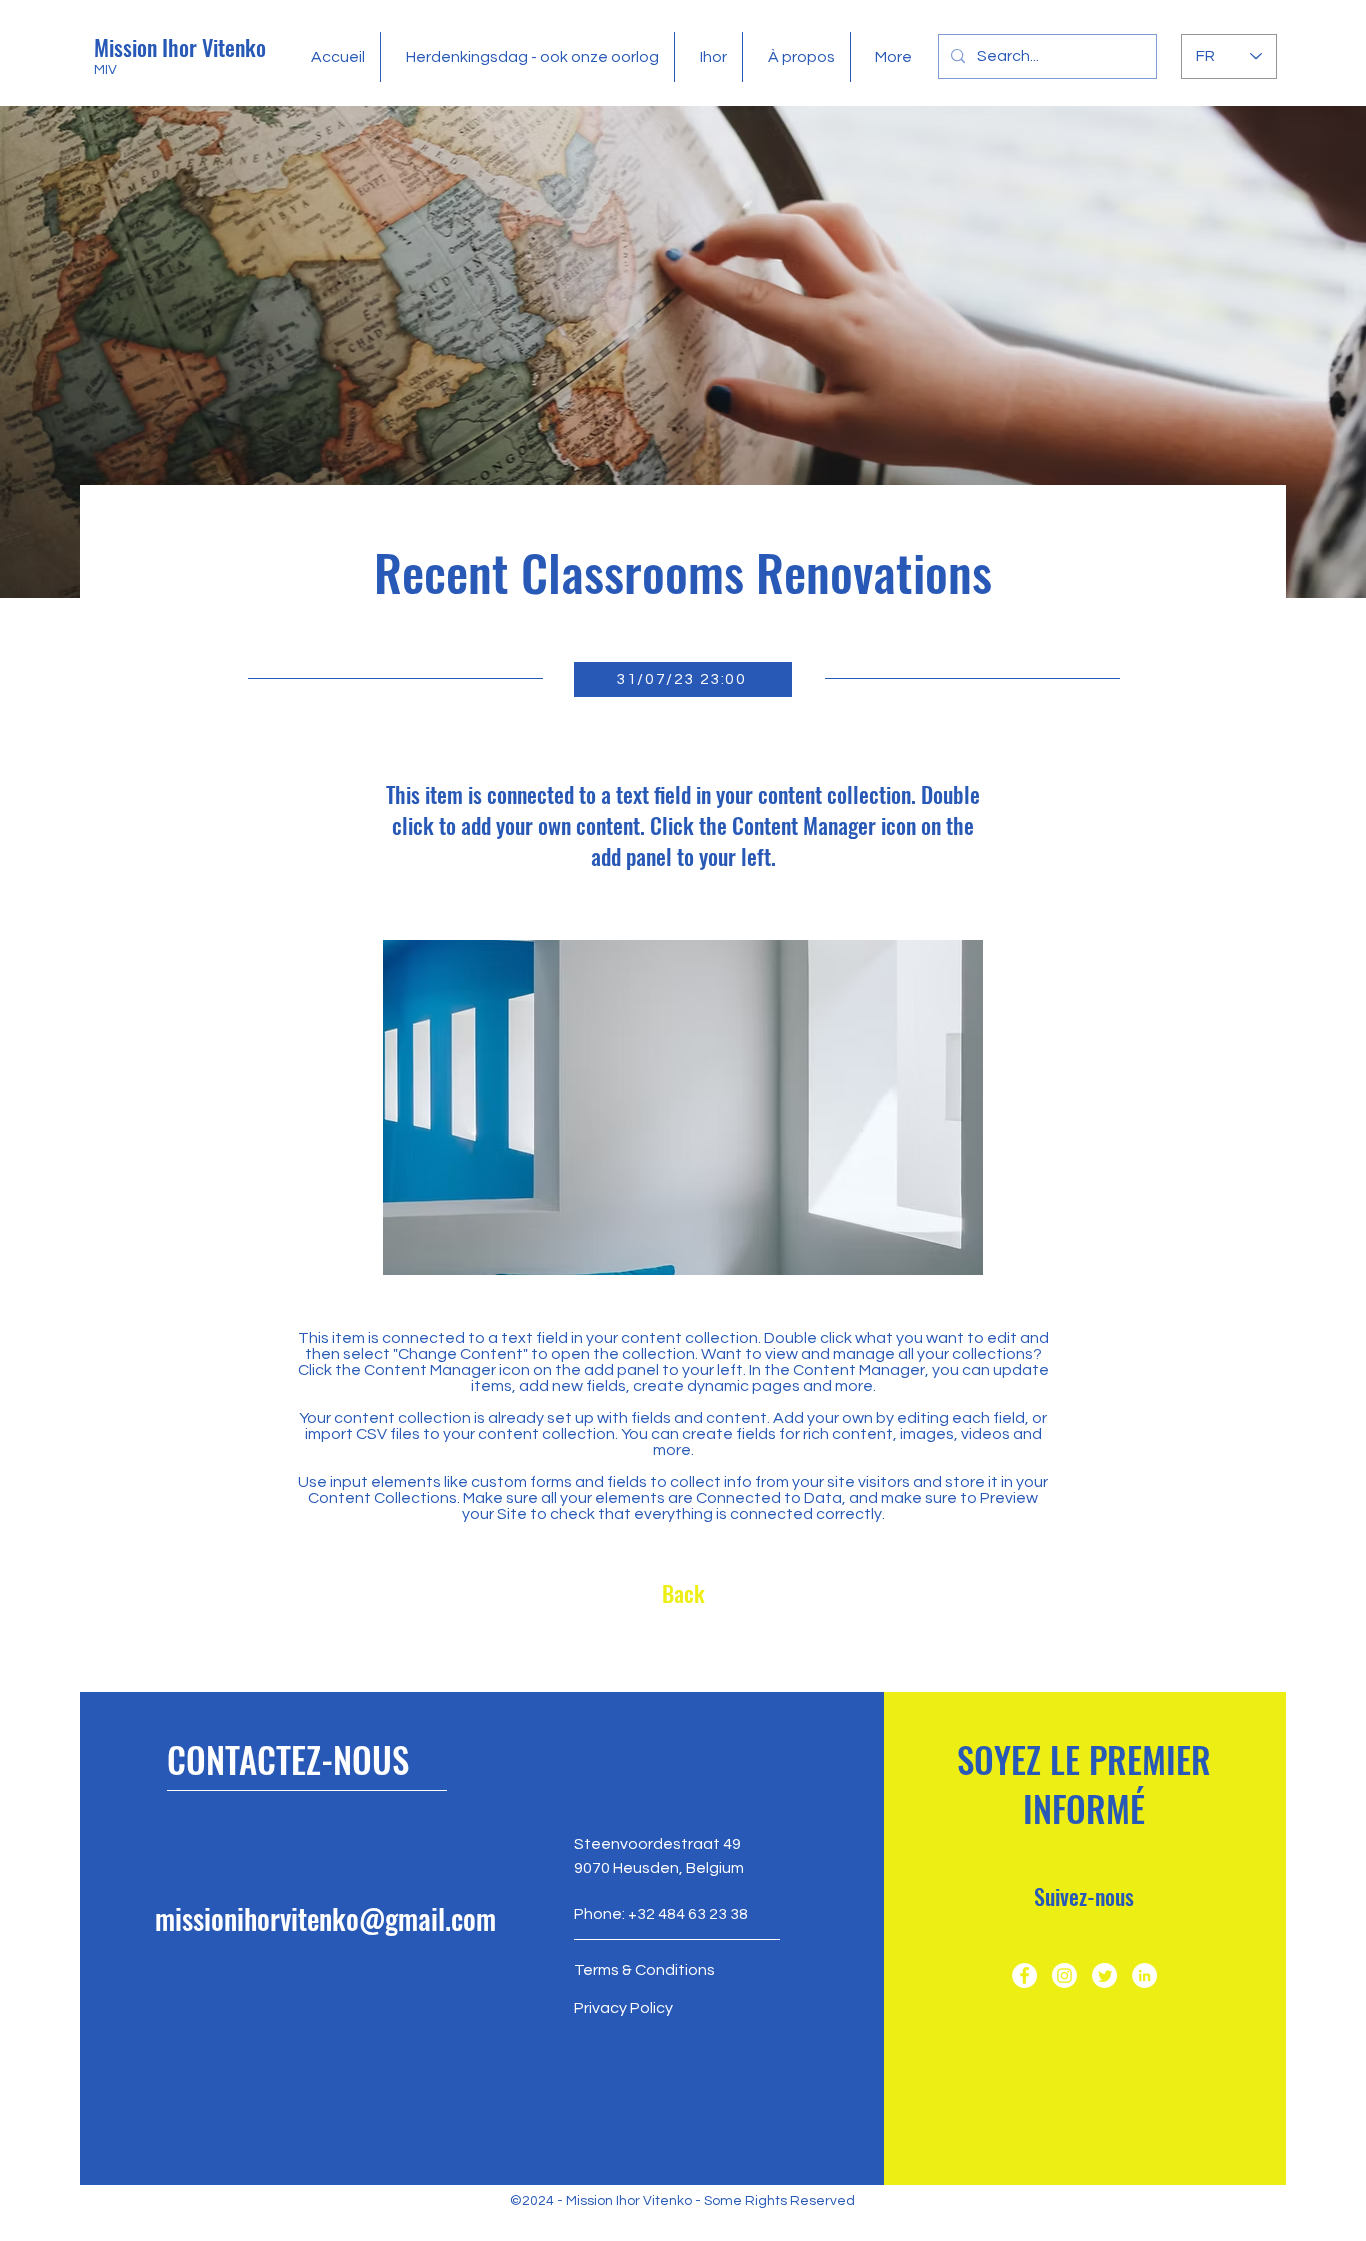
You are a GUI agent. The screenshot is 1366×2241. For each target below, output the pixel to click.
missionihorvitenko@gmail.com (325, 1918)
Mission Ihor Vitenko (180, 47)
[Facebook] (1024, 1975)
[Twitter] (1104, 1975)
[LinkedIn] (1144, 1975)
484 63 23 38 (703, 1914)
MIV (105, 70)
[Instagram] (1064, 1975)
